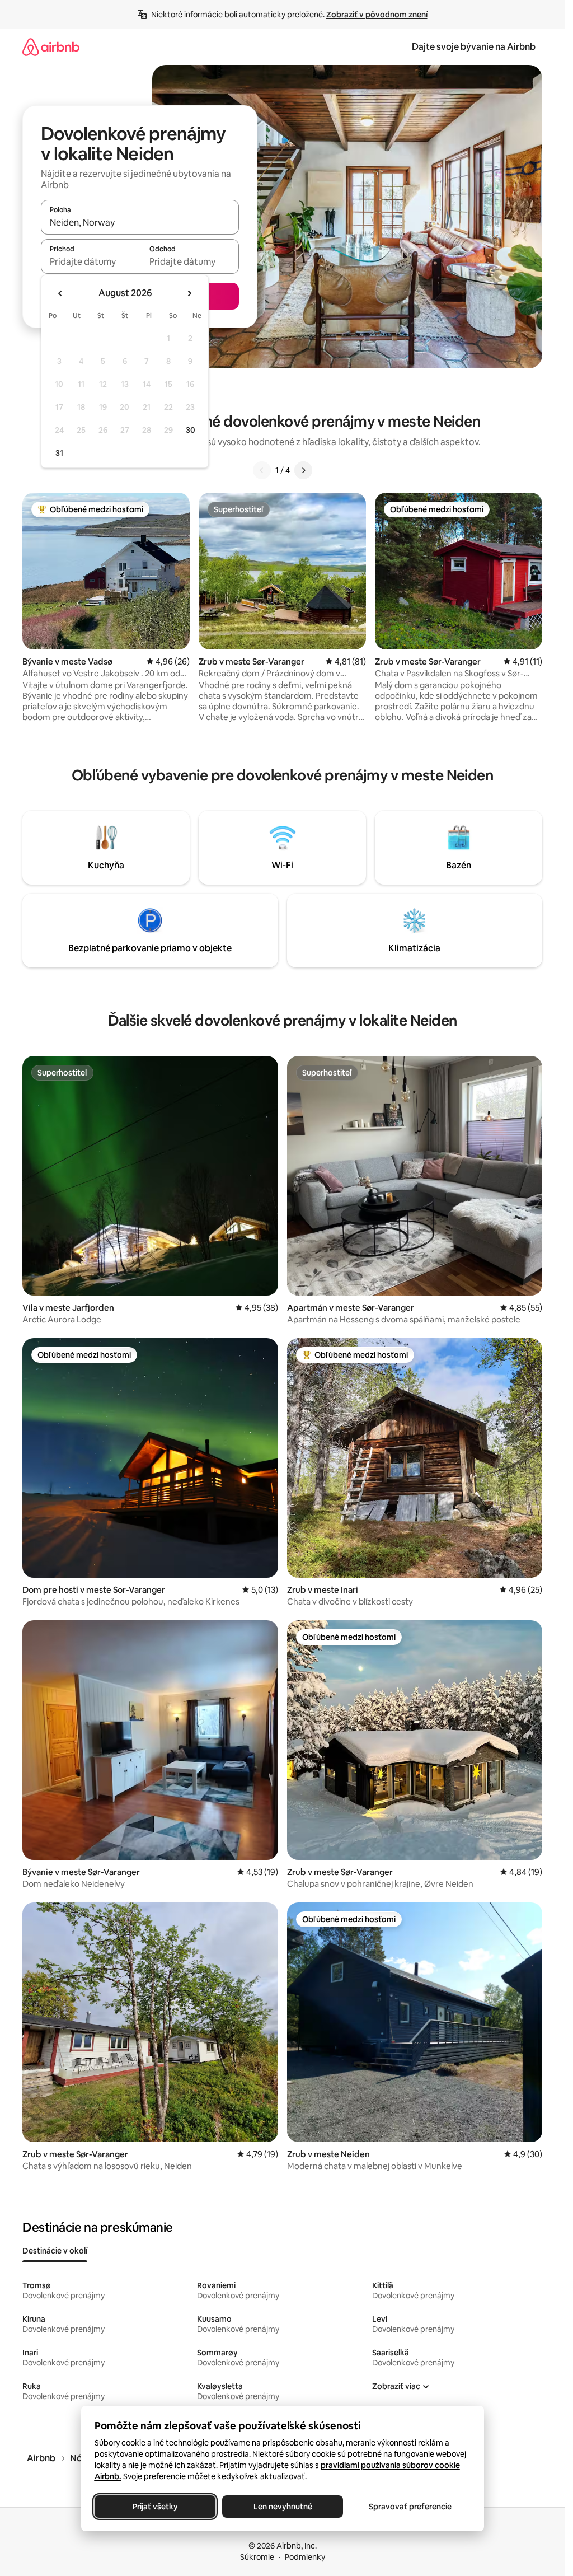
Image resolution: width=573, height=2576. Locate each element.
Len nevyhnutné (282, 2507)
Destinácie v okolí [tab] (55, 2251)
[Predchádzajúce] (262, 470)
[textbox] (90, 261)
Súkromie (257, 2557)
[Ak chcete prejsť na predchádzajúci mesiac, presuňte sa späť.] (60, 293)
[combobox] (140, 222)
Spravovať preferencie (410, 2507)
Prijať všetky (155, 2507)
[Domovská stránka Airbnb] (51, 47)
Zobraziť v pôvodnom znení (377, 15)
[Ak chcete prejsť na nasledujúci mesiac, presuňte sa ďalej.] (189, 293)
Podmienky (305, 2557)
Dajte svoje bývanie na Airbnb (474, 47)
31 (59, 453)
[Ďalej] (303, 470)
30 (191, 430)
